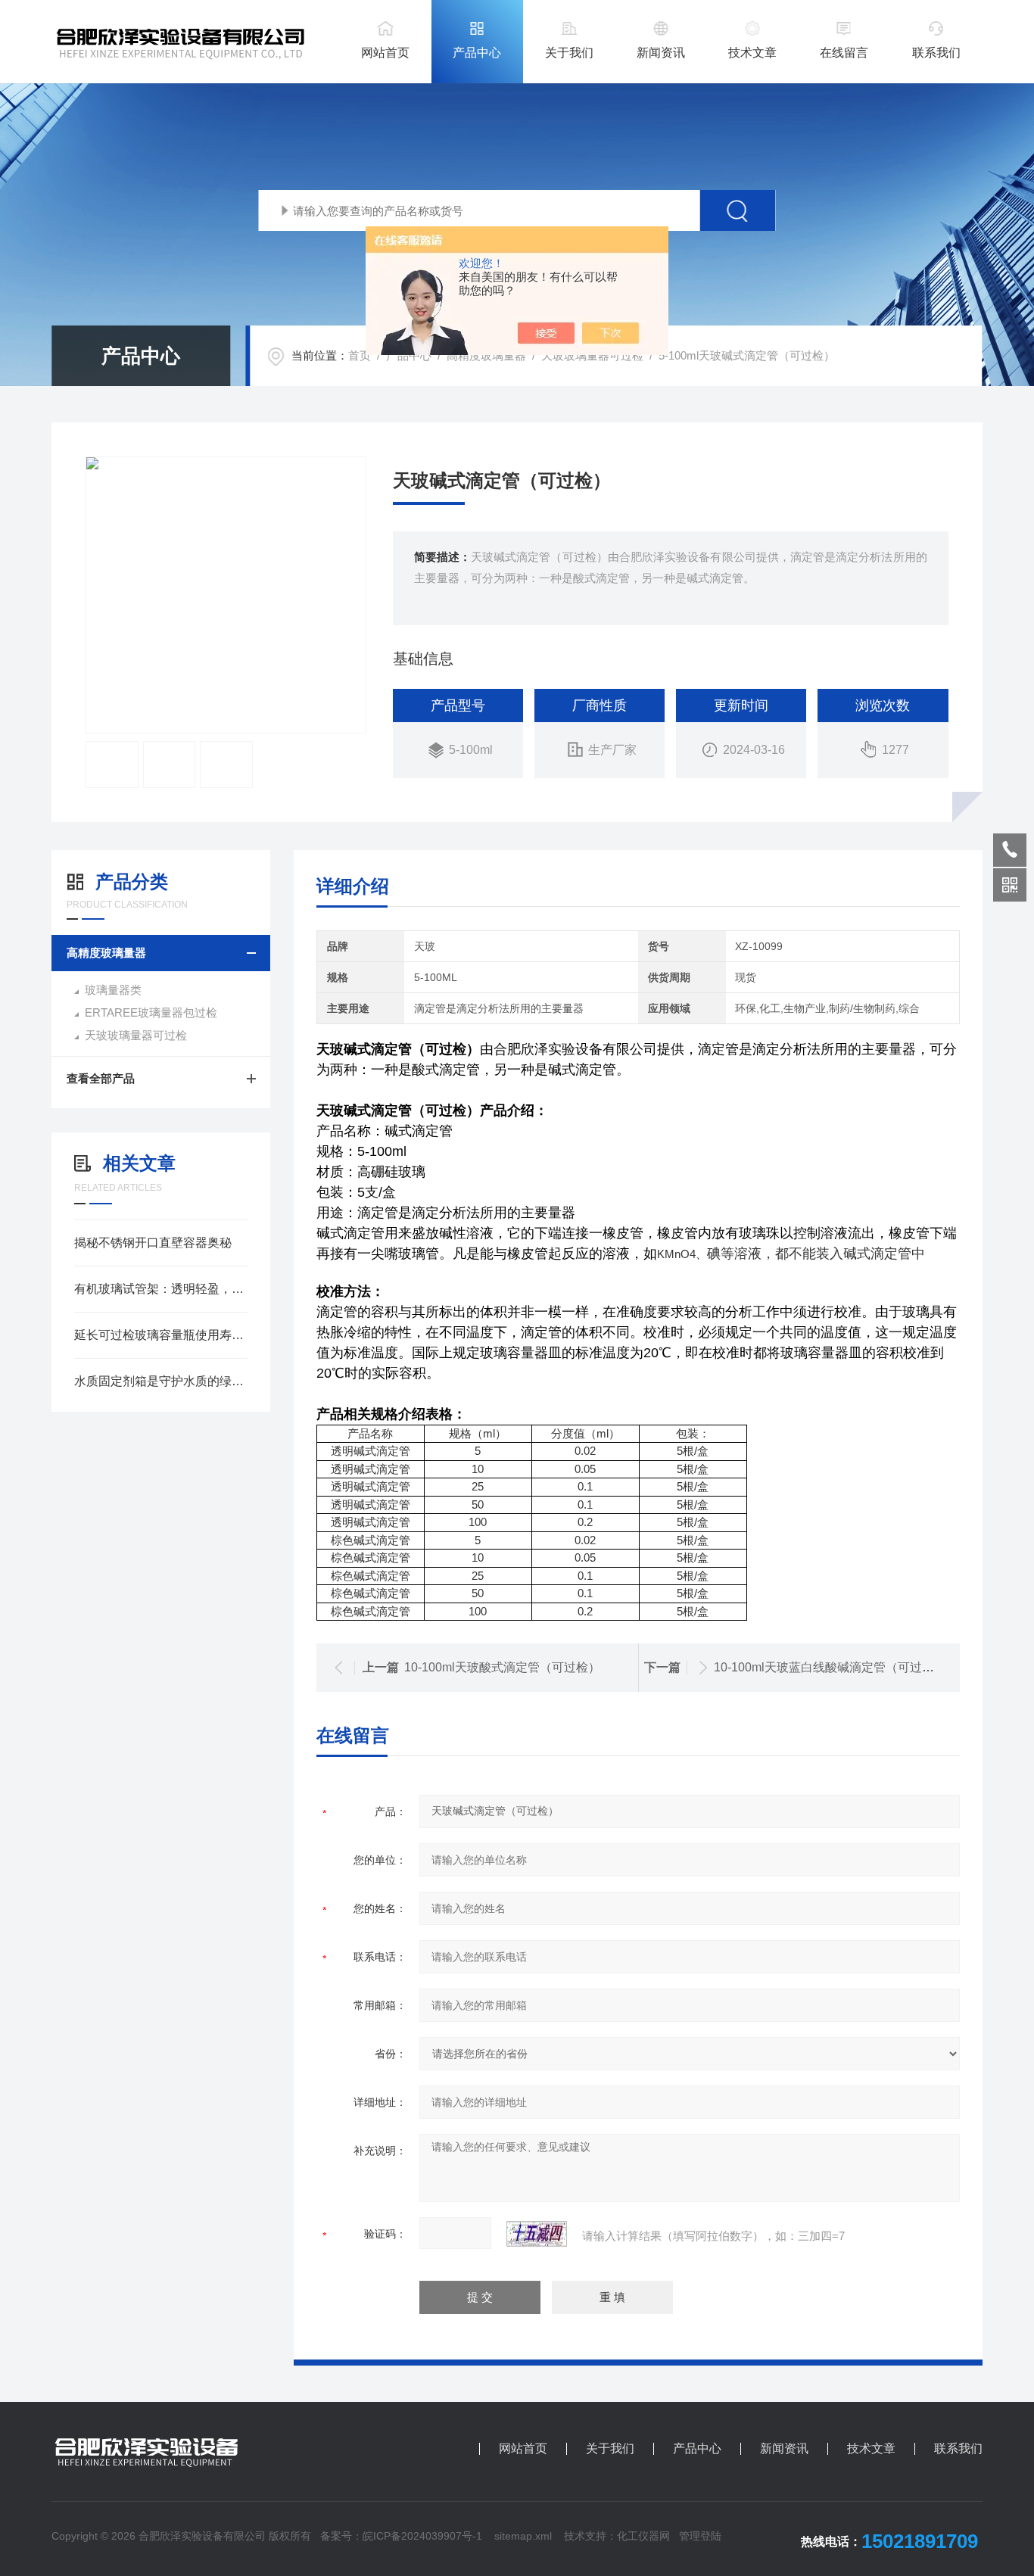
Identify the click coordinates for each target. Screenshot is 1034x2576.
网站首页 (385, 53)
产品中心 (477, 53)
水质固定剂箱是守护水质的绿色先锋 (161, 1381)
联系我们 (936, 53)
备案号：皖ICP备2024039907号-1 (401, 2536)
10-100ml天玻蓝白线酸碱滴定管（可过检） (830, 1667)
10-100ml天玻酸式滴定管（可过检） (502, 1667)
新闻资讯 (661, 53)
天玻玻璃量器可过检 (592, 355)
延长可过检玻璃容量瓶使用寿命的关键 (161, 1335)
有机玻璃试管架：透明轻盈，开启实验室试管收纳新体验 (161, 1289)
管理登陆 (700, 2536)
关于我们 (569, 53)
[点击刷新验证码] (537, 2234)
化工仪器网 (643, 2536)
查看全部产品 (101, 1078)
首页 (360, 355)
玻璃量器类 (113, 990)
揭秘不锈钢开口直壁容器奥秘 (153, 1243)
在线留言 (844, 53)
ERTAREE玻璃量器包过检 (151, 1012)
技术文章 (752, 53)
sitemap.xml (523, 2536)
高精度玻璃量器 (486, 355)
